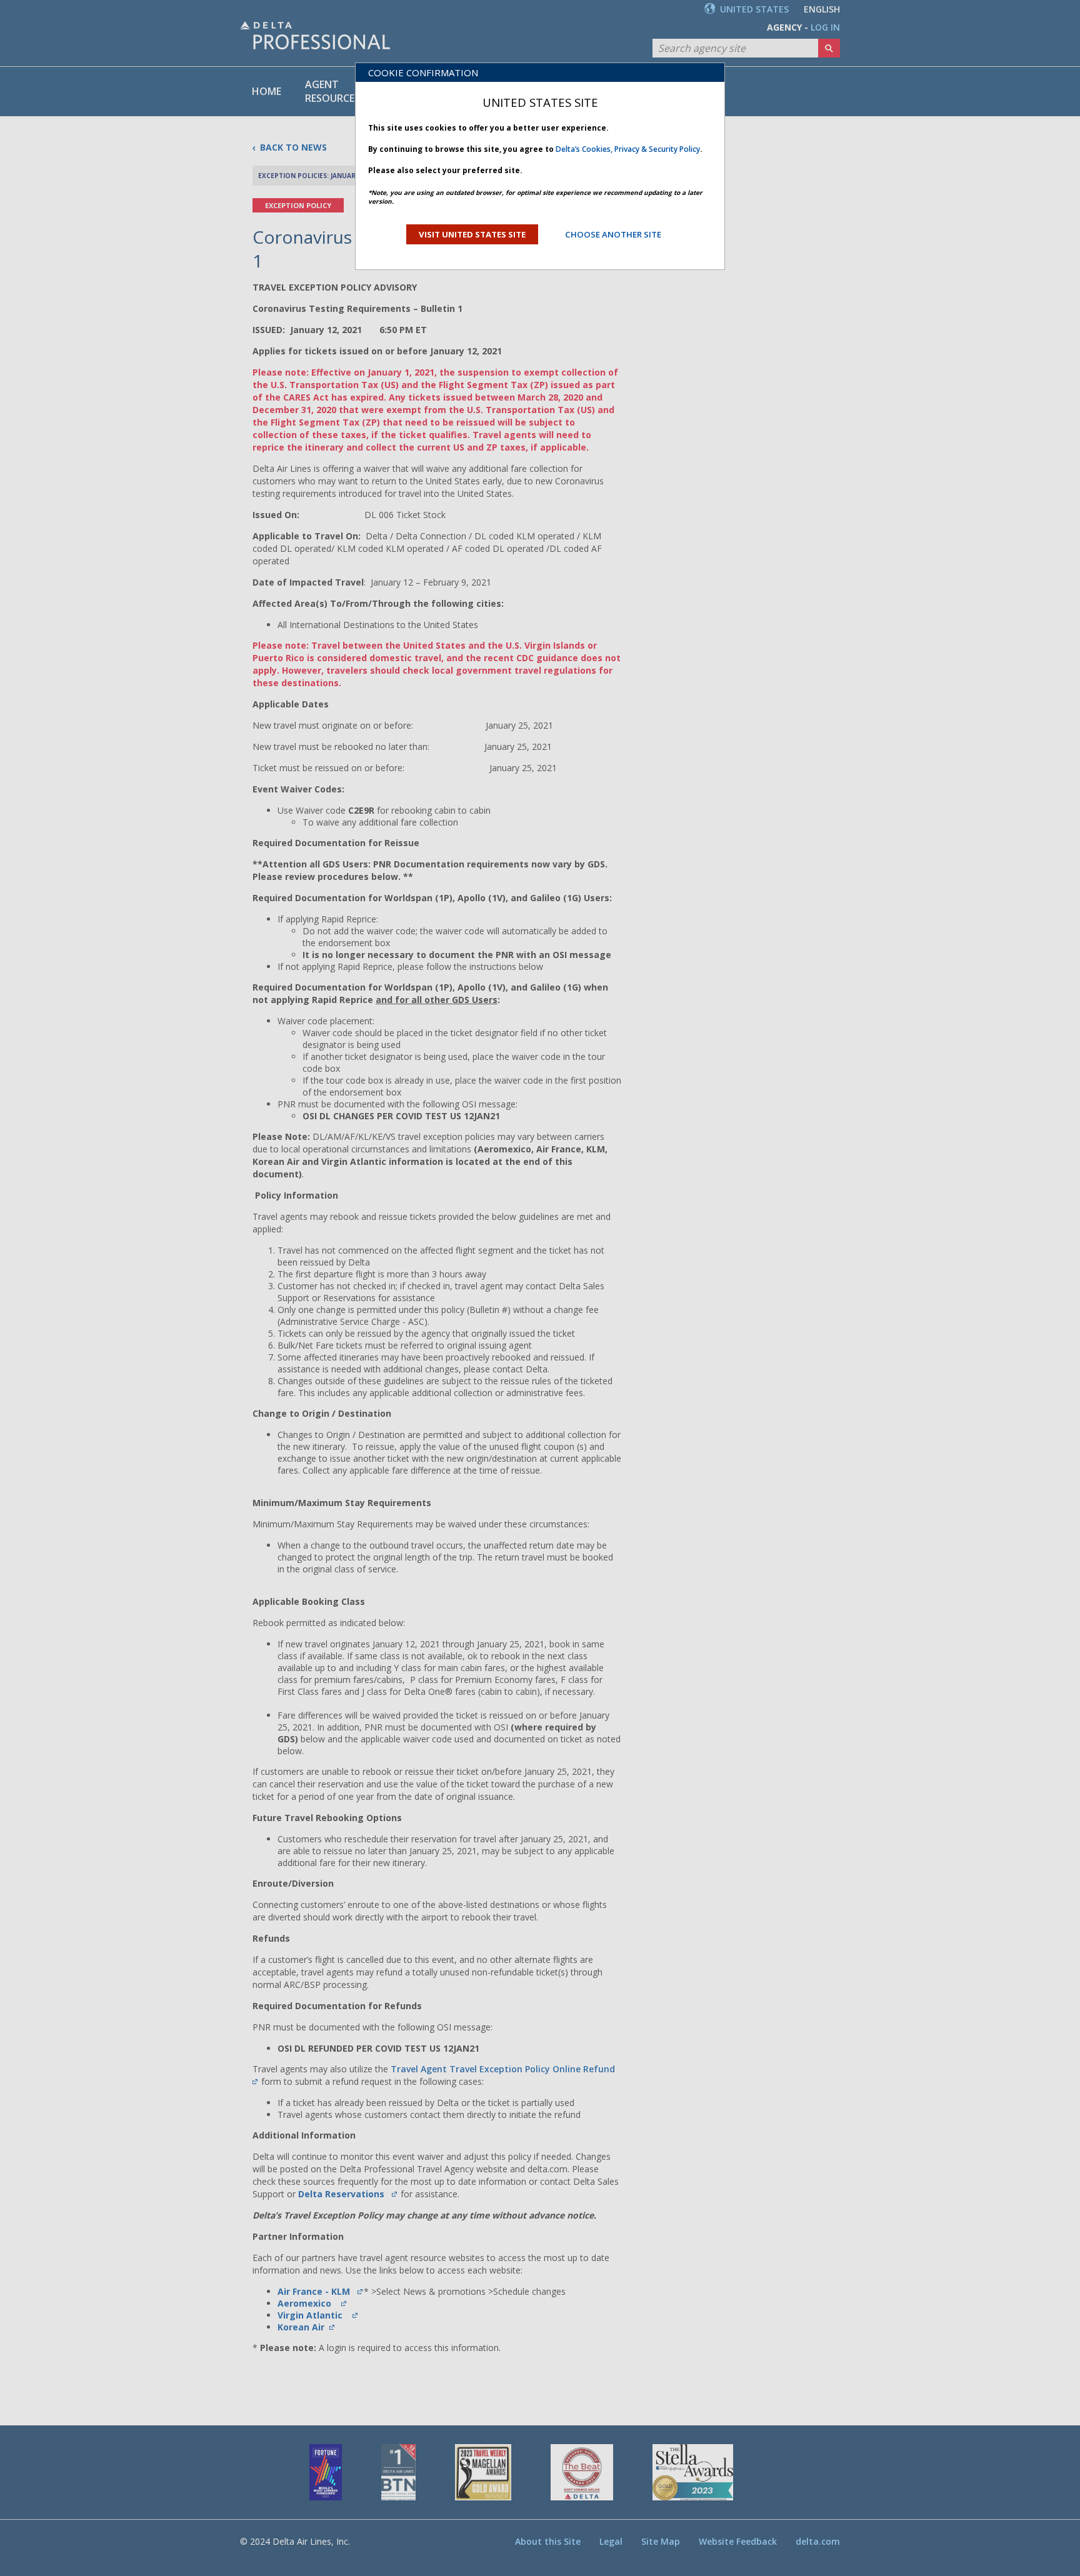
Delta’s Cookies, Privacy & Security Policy (628, 149)
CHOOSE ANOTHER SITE (613, 234)
